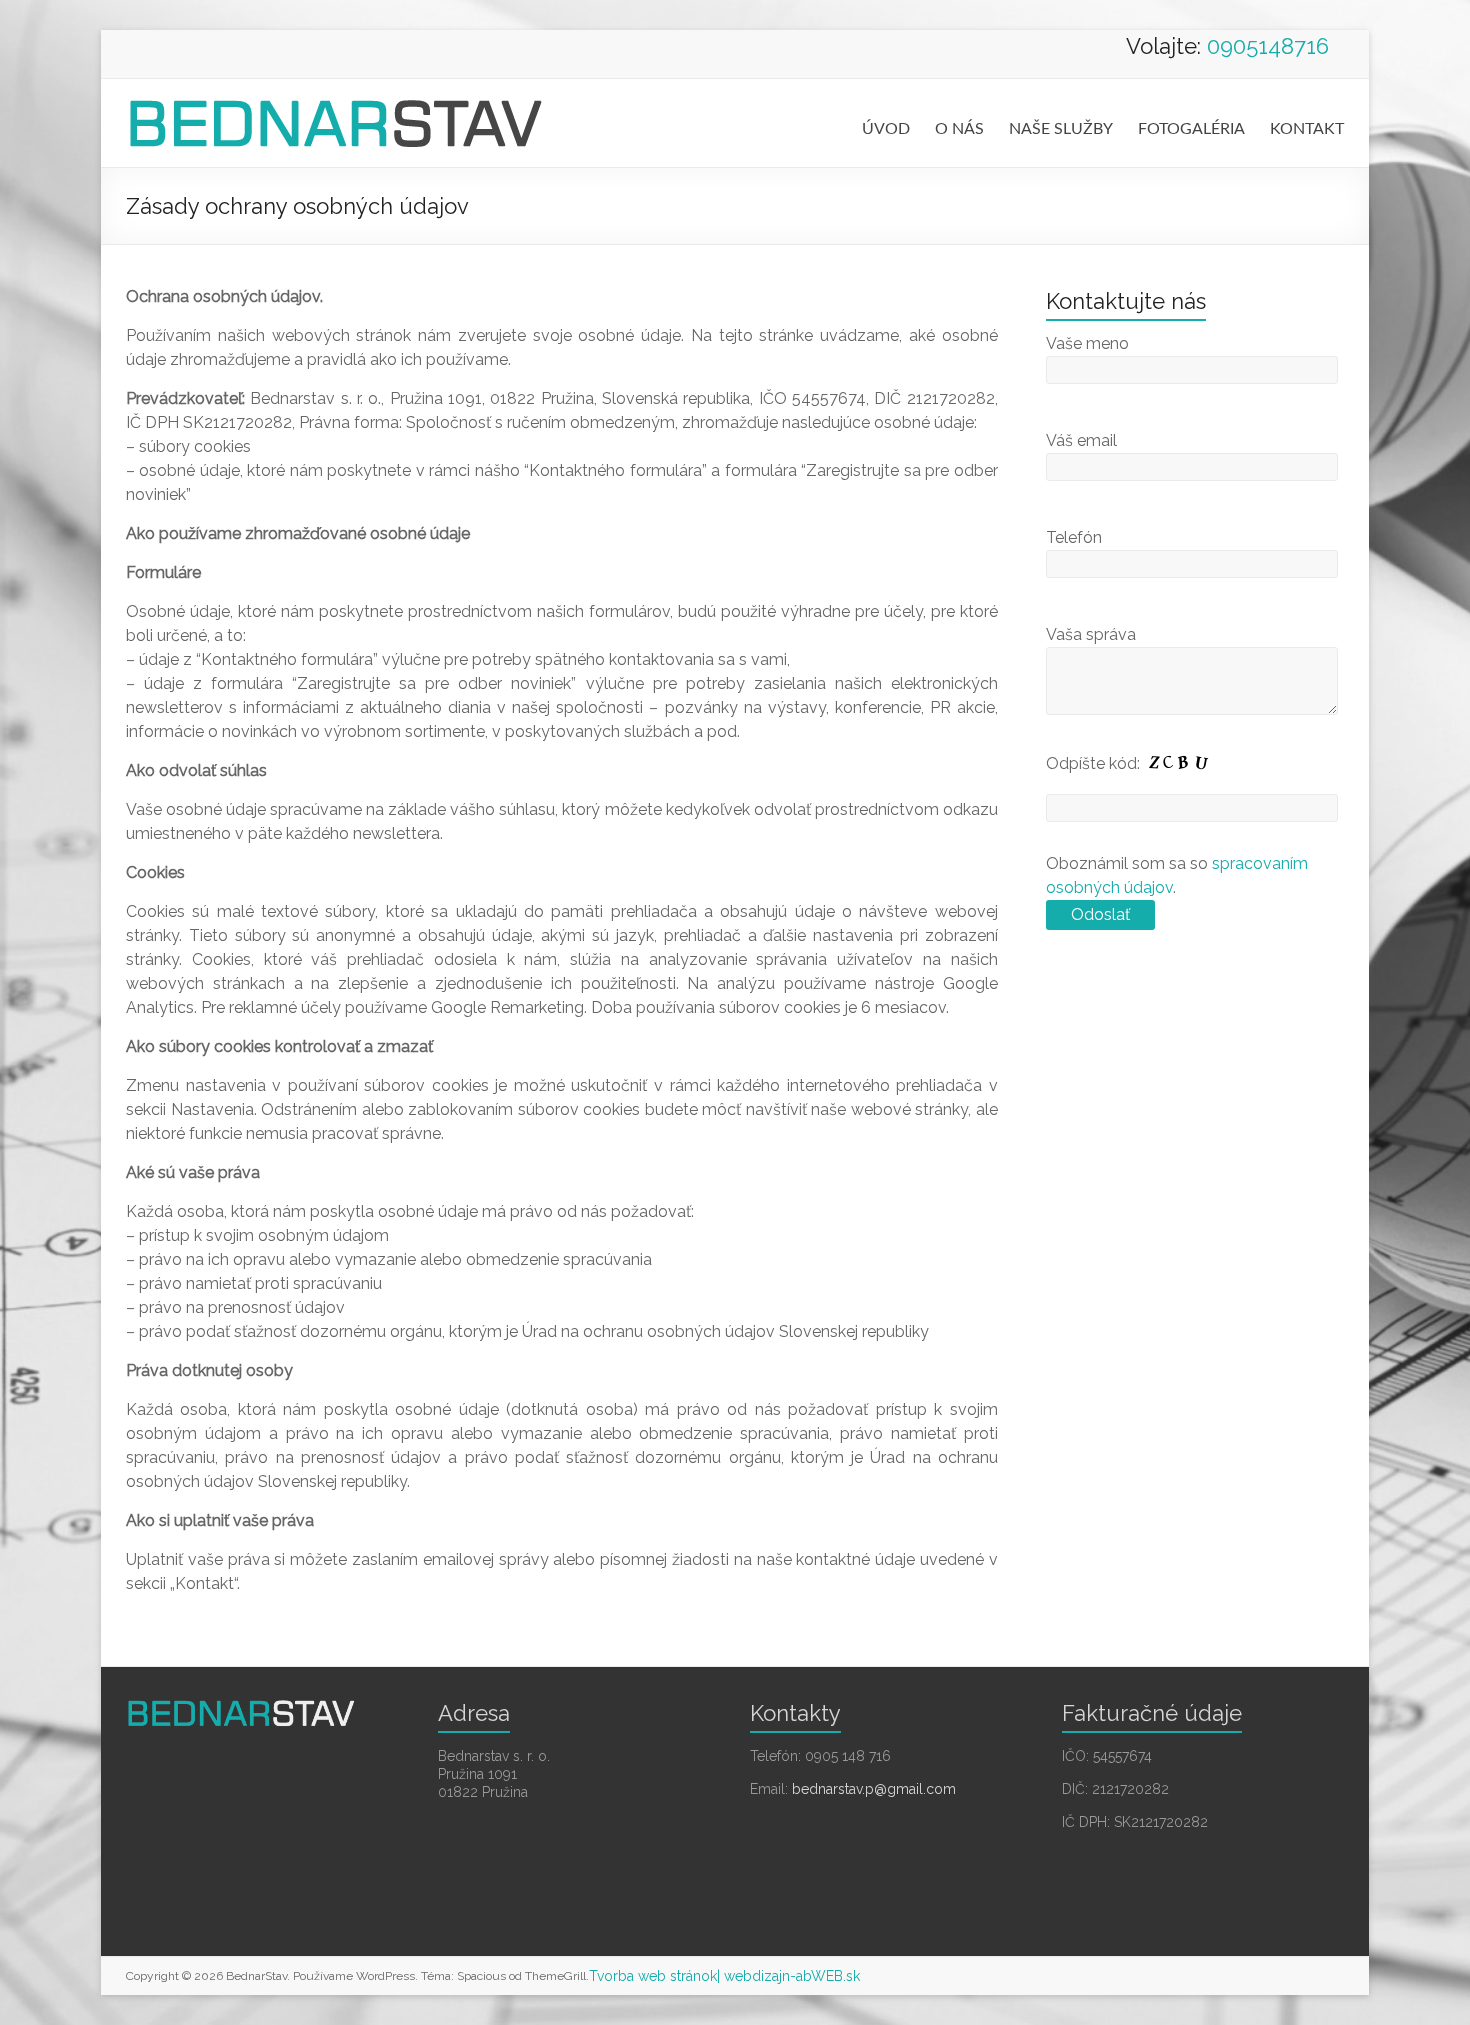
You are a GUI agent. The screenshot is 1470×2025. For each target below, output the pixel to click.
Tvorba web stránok (653, 1976)
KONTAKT (1307, 129)
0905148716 (1268, 46)
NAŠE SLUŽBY (1061, 129)
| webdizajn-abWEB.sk (788, 1976)
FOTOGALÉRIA (1191, 129)
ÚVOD (886, 129)
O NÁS (959, 129)
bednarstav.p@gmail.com (874, 1789)
